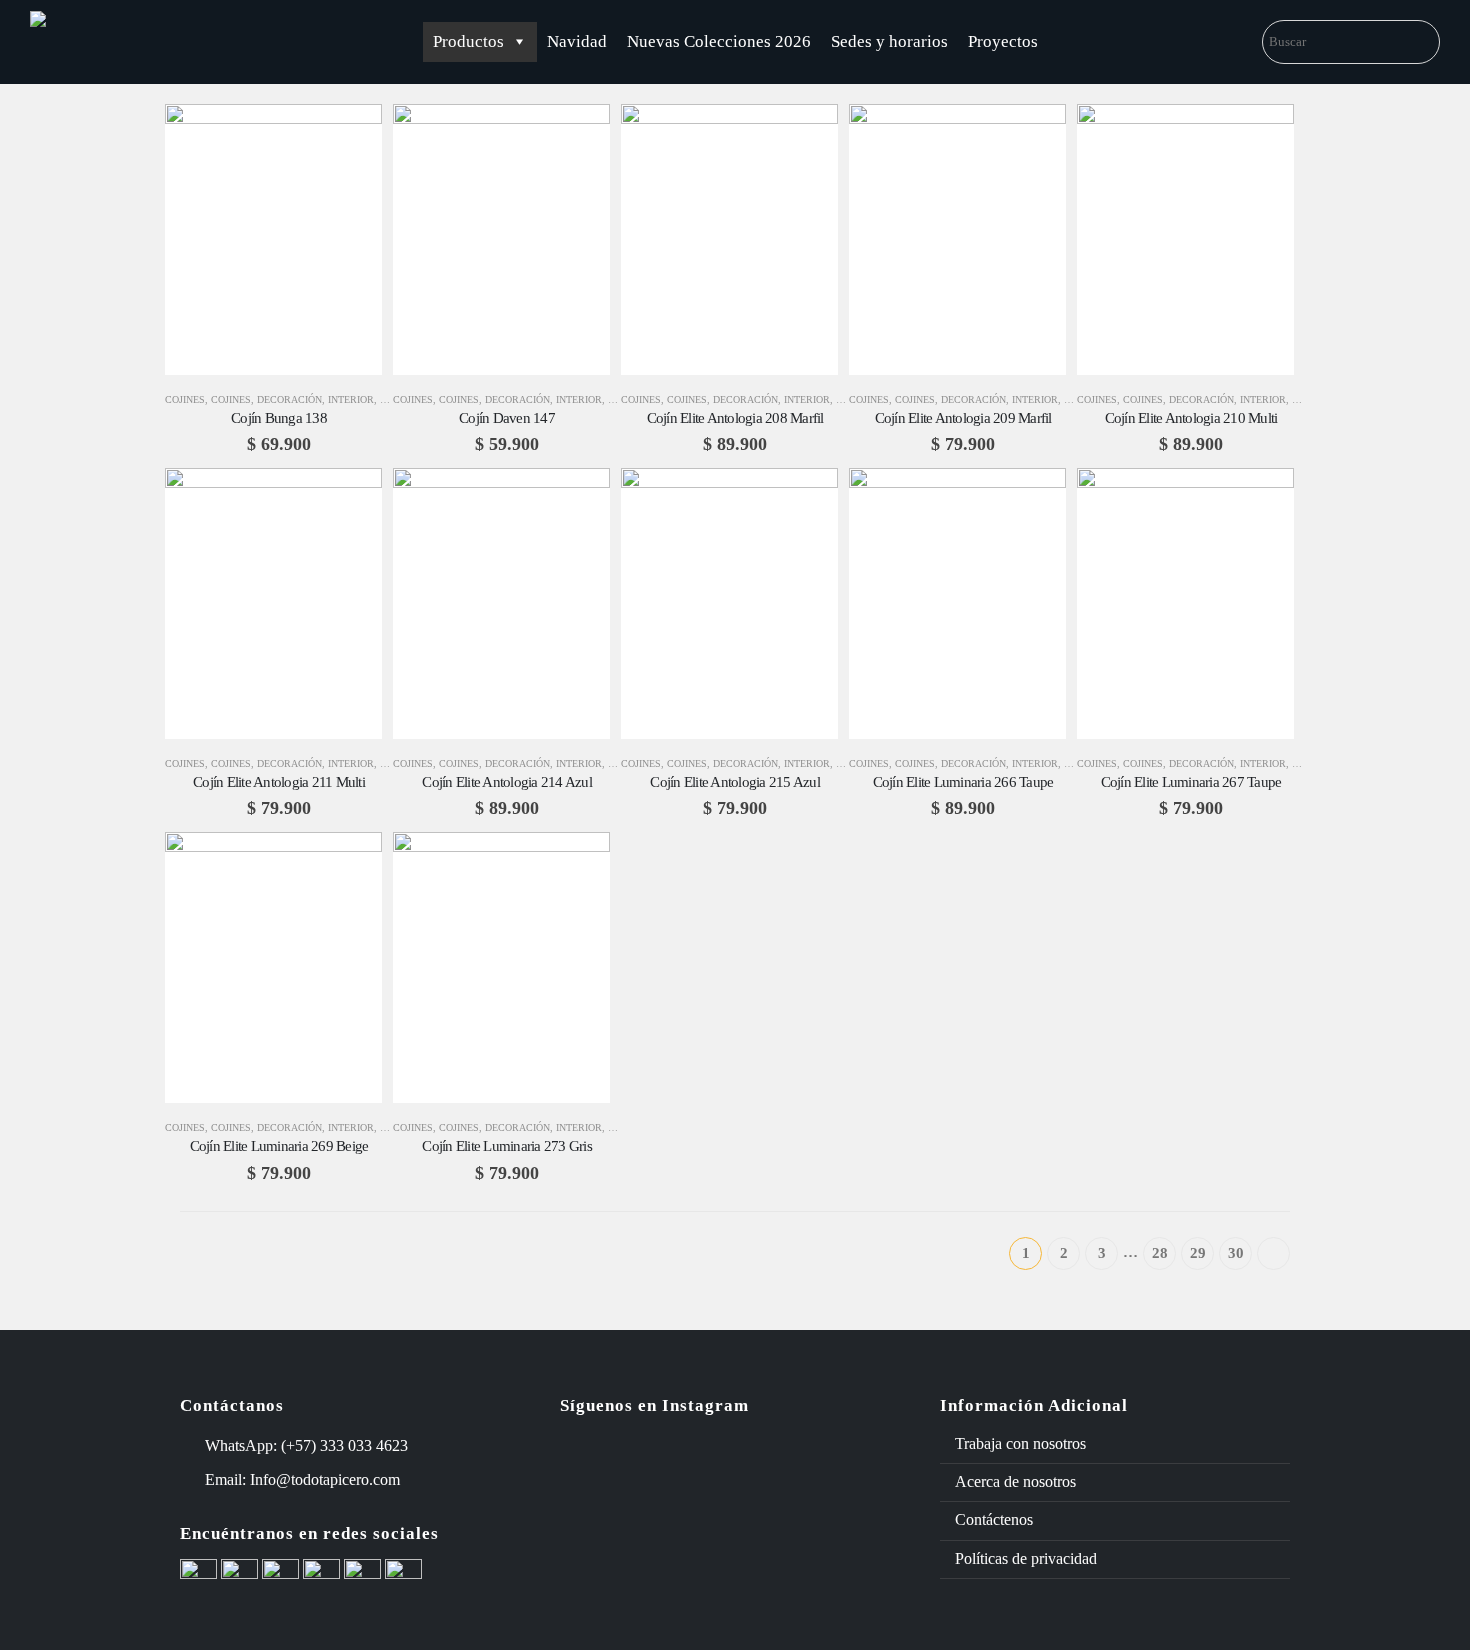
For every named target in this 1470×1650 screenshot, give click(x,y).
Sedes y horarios (889, 41)
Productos (468, 41)
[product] (273, 239)
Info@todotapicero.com (325, 1479)
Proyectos (1003, 41)
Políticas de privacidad (1026, 1558)
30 (1236, 1253)
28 (1160, 1253)
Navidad (577, 41)
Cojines (185, 399)
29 (1198, 1253)
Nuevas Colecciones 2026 (719, 41)
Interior (351, 399)
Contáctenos (994, 1519)
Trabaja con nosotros (1020, 1443)
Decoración (289, 399)
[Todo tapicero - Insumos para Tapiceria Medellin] (105, 42)
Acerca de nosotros (1015, 1481)
